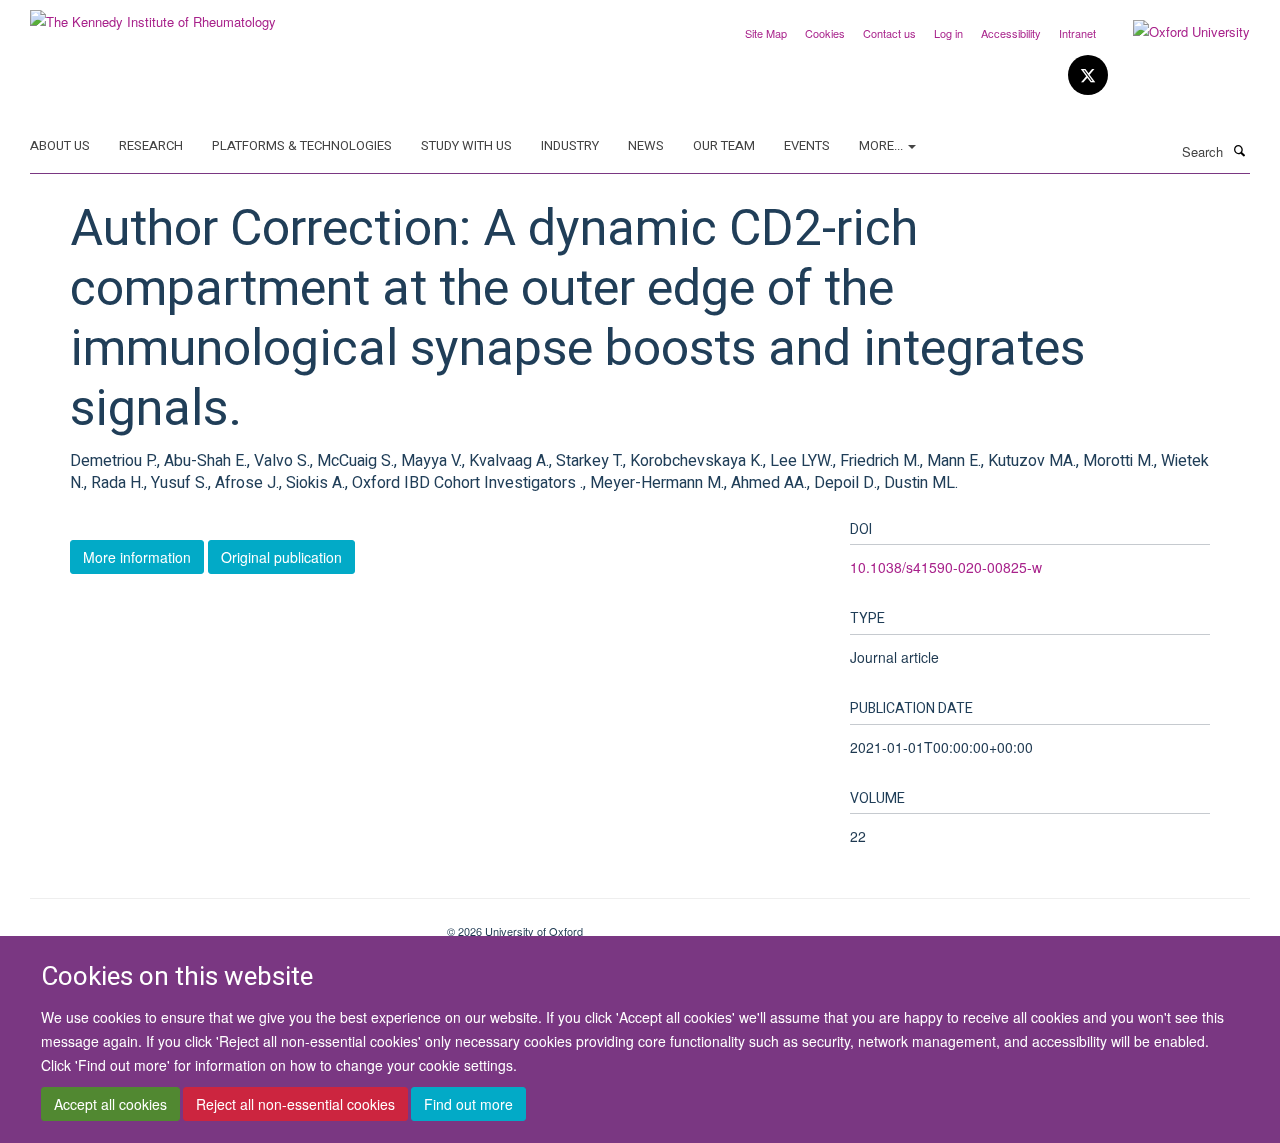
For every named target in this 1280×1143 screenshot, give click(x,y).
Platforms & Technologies (302, 145)
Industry (570, 145)
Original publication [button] (281, 557)
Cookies (825, 33)
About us (60, 145)
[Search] (1239, 150)
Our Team (724, 145)
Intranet (1077, 33)
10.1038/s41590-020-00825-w (946, 567)
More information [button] (137, 557)
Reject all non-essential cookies (295, 1104)
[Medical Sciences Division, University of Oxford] (223, 924)
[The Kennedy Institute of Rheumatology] (153, 14)
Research (151, 145)
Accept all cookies (110, 1104)
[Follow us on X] (1088, 75)
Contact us (889, 33)
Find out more (468, 1104)
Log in (948, 33)
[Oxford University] (1176, 32)
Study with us (466, 145)
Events (807, 145)
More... (882, 145)
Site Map (766, 33)
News (646, 145)
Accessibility (1011, 33)
